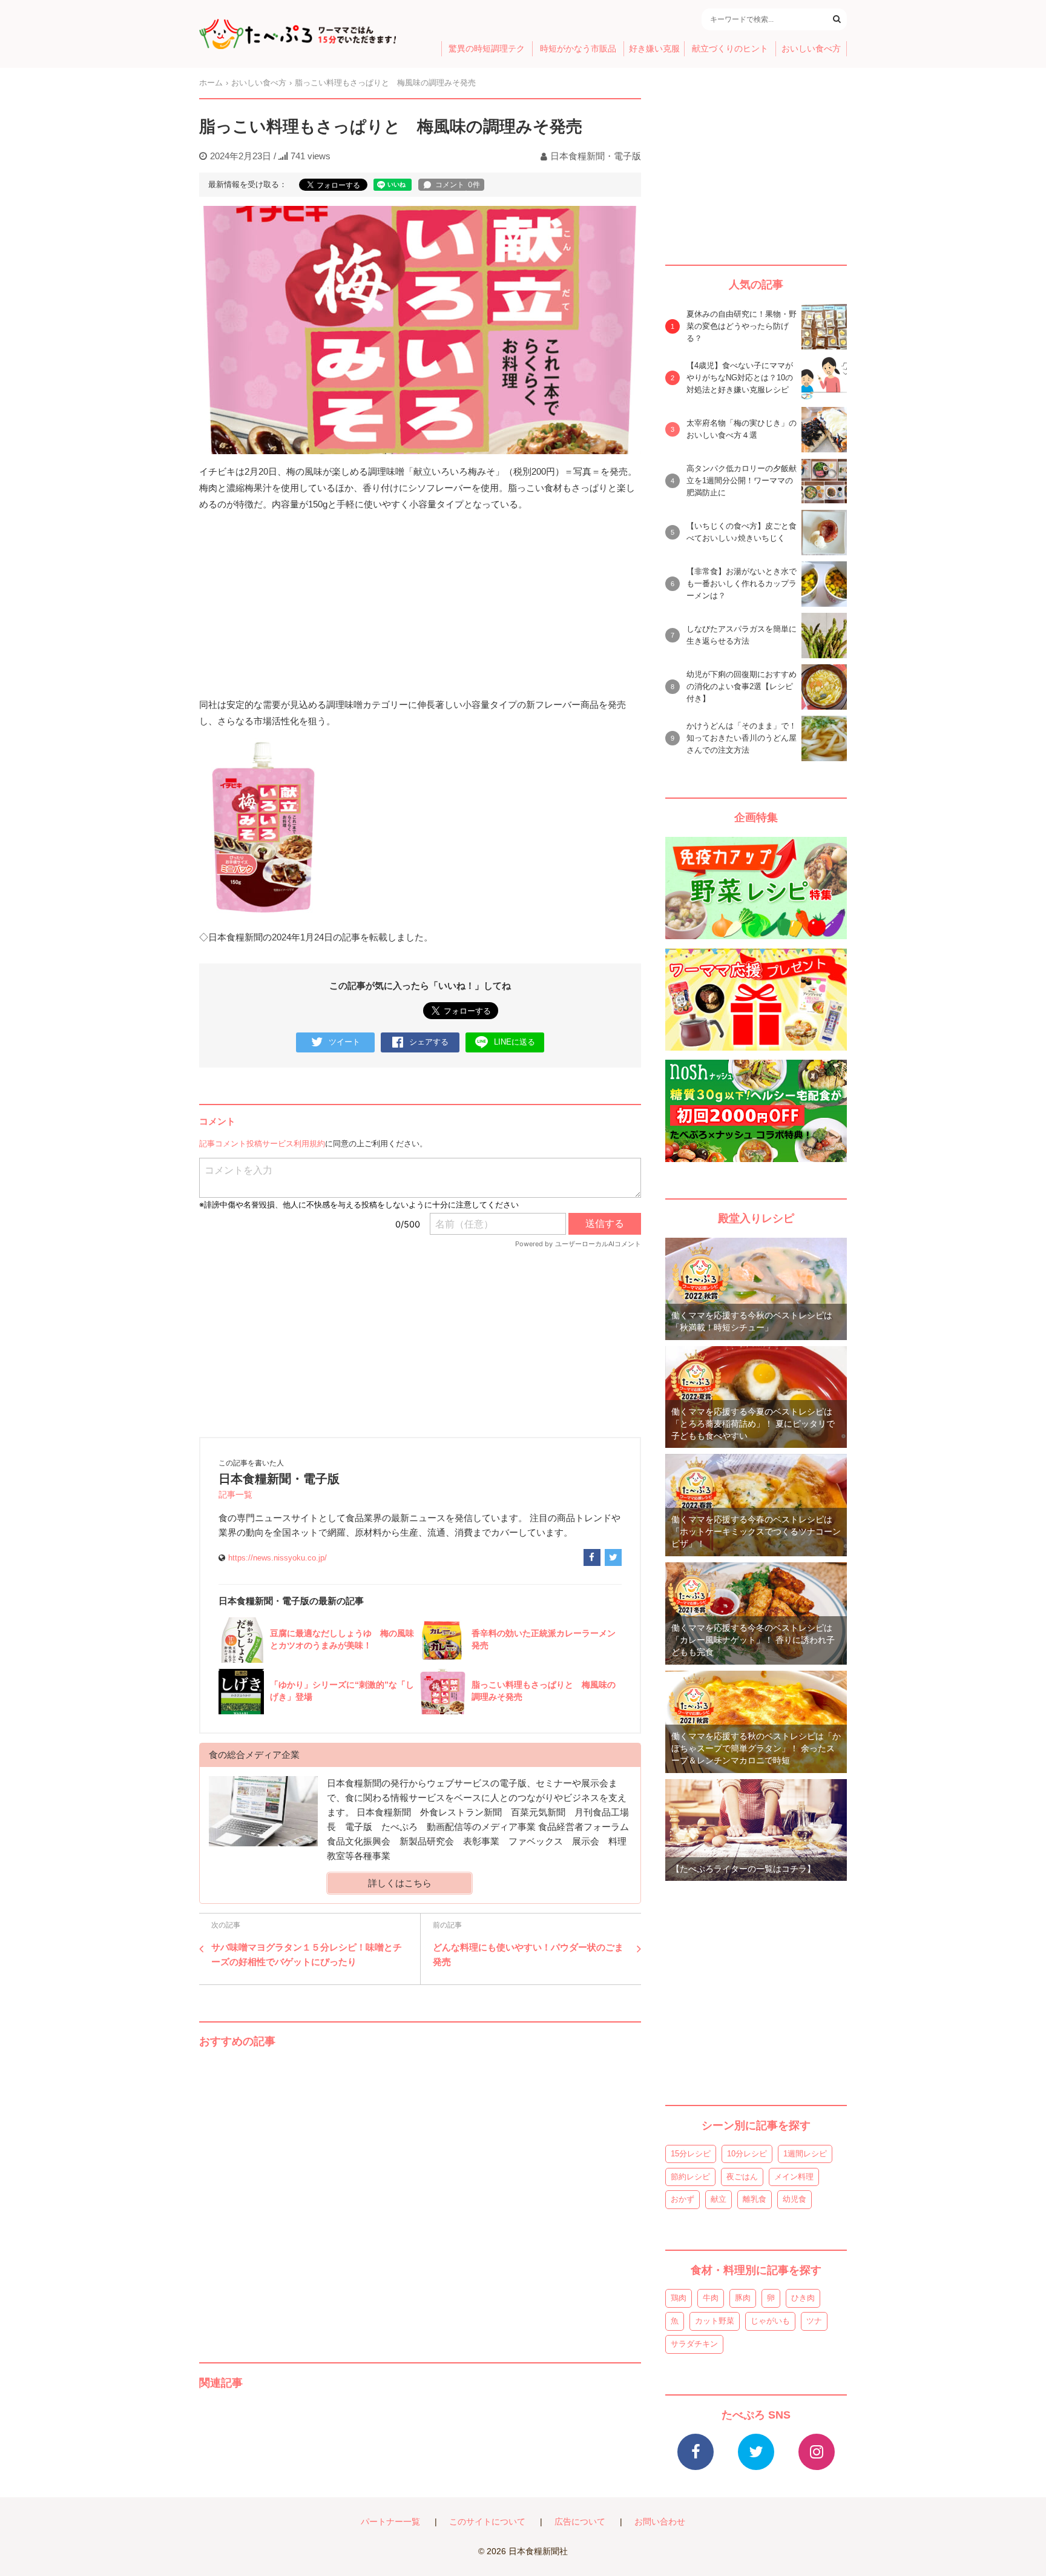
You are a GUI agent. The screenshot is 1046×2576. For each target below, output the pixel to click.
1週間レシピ (805, 2154)
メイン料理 (794, 2177)
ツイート (344, 1042)
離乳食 (755, 2199)
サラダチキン (694, 2344)
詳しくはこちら (400, 1883)
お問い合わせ (660, 2522)
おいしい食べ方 (811, 49)
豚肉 (743, 2298)
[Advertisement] (420, 2193)
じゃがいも (770, 2321)
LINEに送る (515, 1042)
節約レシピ (690, 2177)
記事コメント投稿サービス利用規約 (262, 1144)
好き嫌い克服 (654, 49)
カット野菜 (715, 2321)
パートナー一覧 (390, 2522)
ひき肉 (803, 2298)
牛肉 (711, 2298)
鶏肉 (679, 2298)
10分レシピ (747, 2154)
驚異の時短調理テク (487, 49)
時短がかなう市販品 (578, 49)
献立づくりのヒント (730, 49)
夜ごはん (742, 2177)
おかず (683, 2199)
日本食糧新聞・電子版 (596, 156)
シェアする (429, 1042)
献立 (719, 2199)
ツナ (814, 2321)
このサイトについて (487, 2522)
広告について (580, 2522)
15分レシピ (691, 2154)
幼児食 (794, 2199)
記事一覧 (235, 1495)
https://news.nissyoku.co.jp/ (278, 1558)
